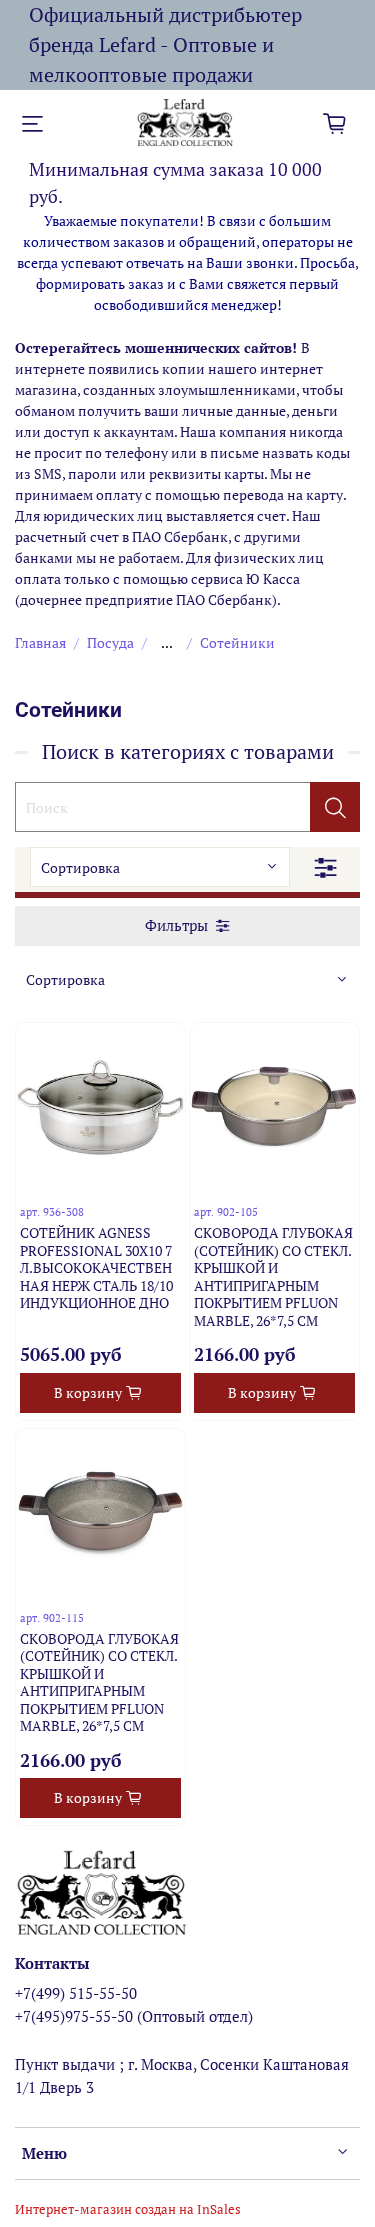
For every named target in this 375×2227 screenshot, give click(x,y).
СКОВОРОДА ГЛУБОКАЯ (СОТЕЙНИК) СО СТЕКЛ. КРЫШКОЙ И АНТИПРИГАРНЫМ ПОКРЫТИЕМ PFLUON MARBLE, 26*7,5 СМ (273, 1276)
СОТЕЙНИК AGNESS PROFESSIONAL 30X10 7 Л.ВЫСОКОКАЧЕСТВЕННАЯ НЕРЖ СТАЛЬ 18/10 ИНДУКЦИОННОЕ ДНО (96, 1267)
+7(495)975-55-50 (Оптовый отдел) (134, 2016)
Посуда (110, 642)
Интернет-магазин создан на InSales (128, 2209)
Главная (40, 642)
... (167, 643)
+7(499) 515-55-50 (76, 1993)
